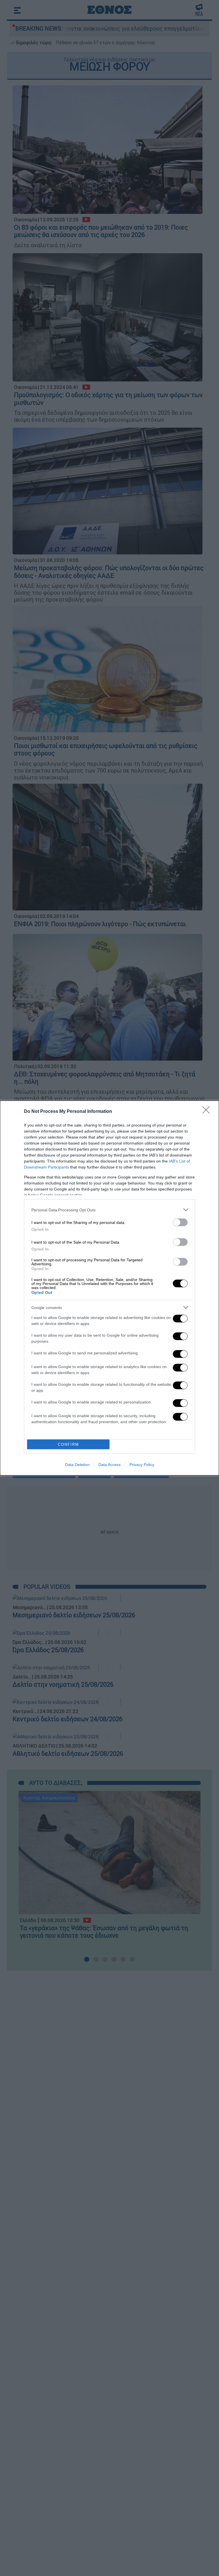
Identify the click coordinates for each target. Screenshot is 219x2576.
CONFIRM (68, 1444)
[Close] (208, 1112)
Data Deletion (77, 1465)
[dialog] (109, 1288)
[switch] (180, 1222)
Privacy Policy (142, 1465)
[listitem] (109, 1210)
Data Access (109, 1465)
